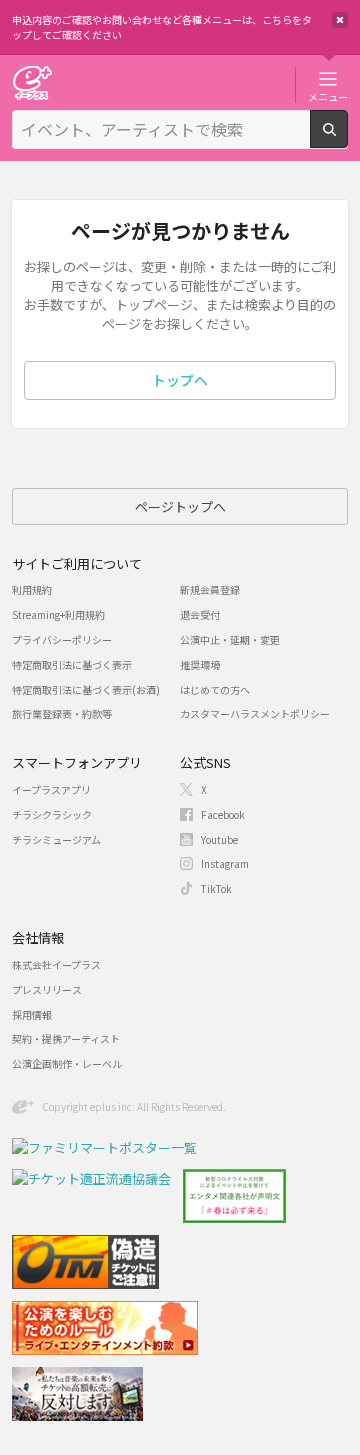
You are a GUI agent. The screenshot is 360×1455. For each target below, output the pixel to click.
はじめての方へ (215, 689)
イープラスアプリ (51, 789)
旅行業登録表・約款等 (62, 713)
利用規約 (32, 589)
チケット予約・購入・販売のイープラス (32, 82)
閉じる (340, 20)
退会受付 (200, 614)
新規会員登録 (210, 589)
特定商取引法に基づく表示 (72, 664)
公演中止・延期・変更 (230, 639)
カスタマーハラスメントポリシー (255, 713)
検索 (347, 140)
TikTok (216, 888)
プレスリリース (47, 989)
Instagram (225, 863)
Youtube (219, 839)
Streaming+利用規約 (58, 614)
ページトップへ (180, 506)
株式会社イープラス (56, 964)
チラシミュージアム (56, 839)
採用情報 (32, 1014)
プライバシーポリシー (62, 639)
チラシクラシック (52, 814)
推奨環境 (200, 664)
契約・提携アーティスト (66, 1038)
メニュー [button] (328, 96)
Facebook (223, 814)
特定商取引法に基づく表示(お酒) (86, 689)
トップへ (180, 380)
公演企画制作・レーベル (67, 1063)
